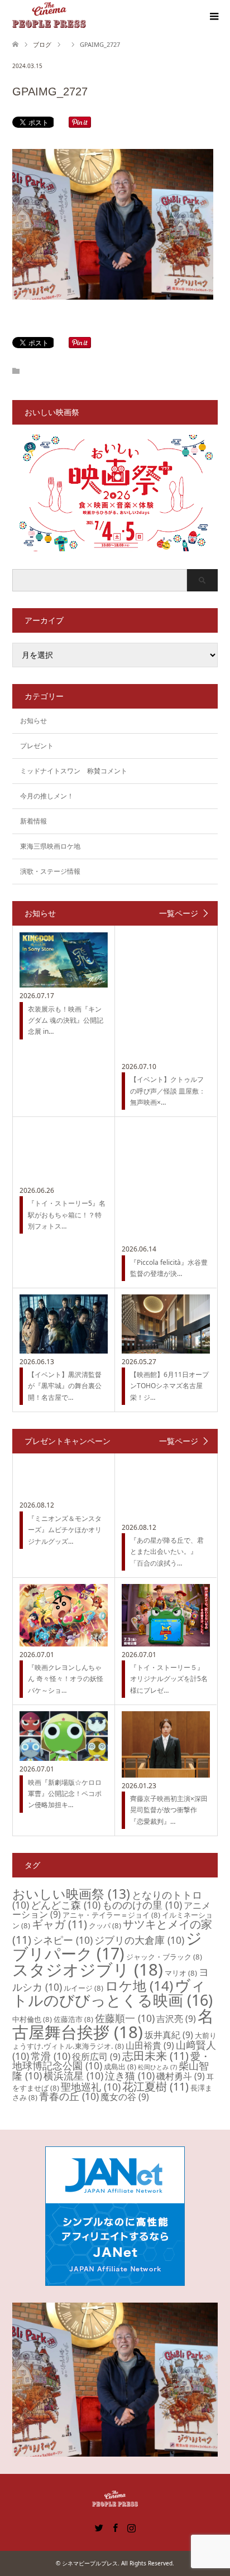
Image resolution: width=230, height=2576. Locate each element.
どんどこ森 (66, 1905)
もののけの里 (142, 1905)
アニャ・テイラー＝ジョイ (111, 1915)
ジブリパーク (107, 1946)
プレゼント (37, 746)
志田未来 (155, 2056)
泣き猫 (130, 2076)
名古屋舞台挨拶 (113, 2024)
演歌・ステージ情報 (50, 871)
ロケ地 (139, 1985)
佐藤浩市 (73, 2019)
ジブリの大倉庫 (139, 1940)
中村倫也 (32, 2019)
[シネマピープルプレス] (49, 16)
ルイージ (83, 1988)
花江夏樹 (155, 2086)
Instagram (131, 2527)
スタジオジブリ (88, 1970)
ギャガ (59, 1924)
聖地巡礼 (91, 2087)
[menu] (213, 17)
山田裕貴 (150, 2045)
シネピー (63, 1940)
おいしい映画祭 (71, 1894)
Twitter (99, 2527)
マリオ (181, 1973)
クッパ (105, 1925)
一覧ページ (179, 913)
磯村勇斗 (181, 2076)
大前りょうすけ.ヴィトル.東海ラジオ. (114, 2041)
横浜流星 (73, 2076)
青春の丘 (69, 2096)
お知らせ (33, 721)
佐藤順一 (125, 2018)
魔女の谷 (125, 2097)
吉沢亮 (176, 2019)
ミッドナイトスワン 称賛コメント (74, 771)
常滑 (51, 2056)
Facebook (115, 2527)
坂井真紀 (169, 2035)
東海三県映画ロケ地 (50, 846)
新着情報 (33, 821)
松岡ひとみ (157, 2067)
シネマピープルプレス (90, 2563)
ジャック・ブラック (164, 1957)
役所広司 (96, 2057)
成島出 (120, 2067)
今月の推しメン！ (47, 796)
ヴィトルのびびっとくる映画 (112, 1992)
